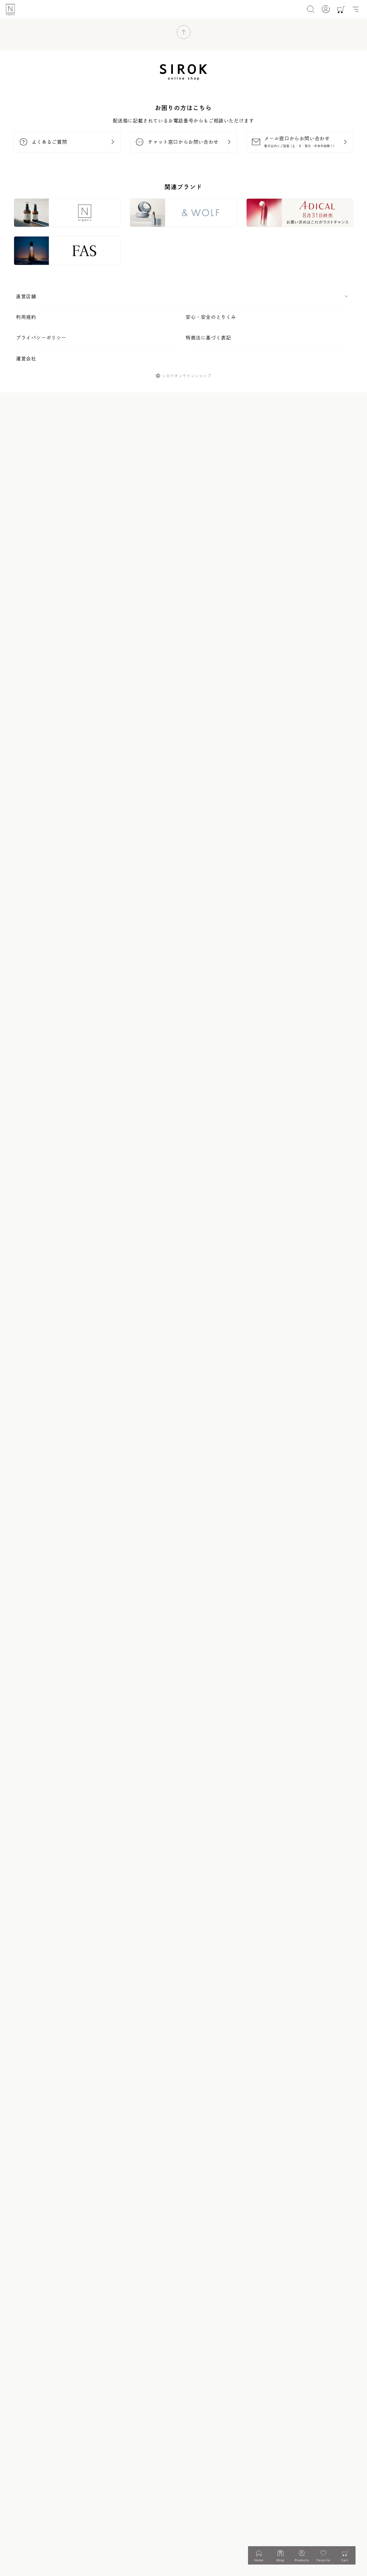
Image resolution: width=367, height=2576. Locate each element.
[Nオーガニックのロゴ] (10, 10)
